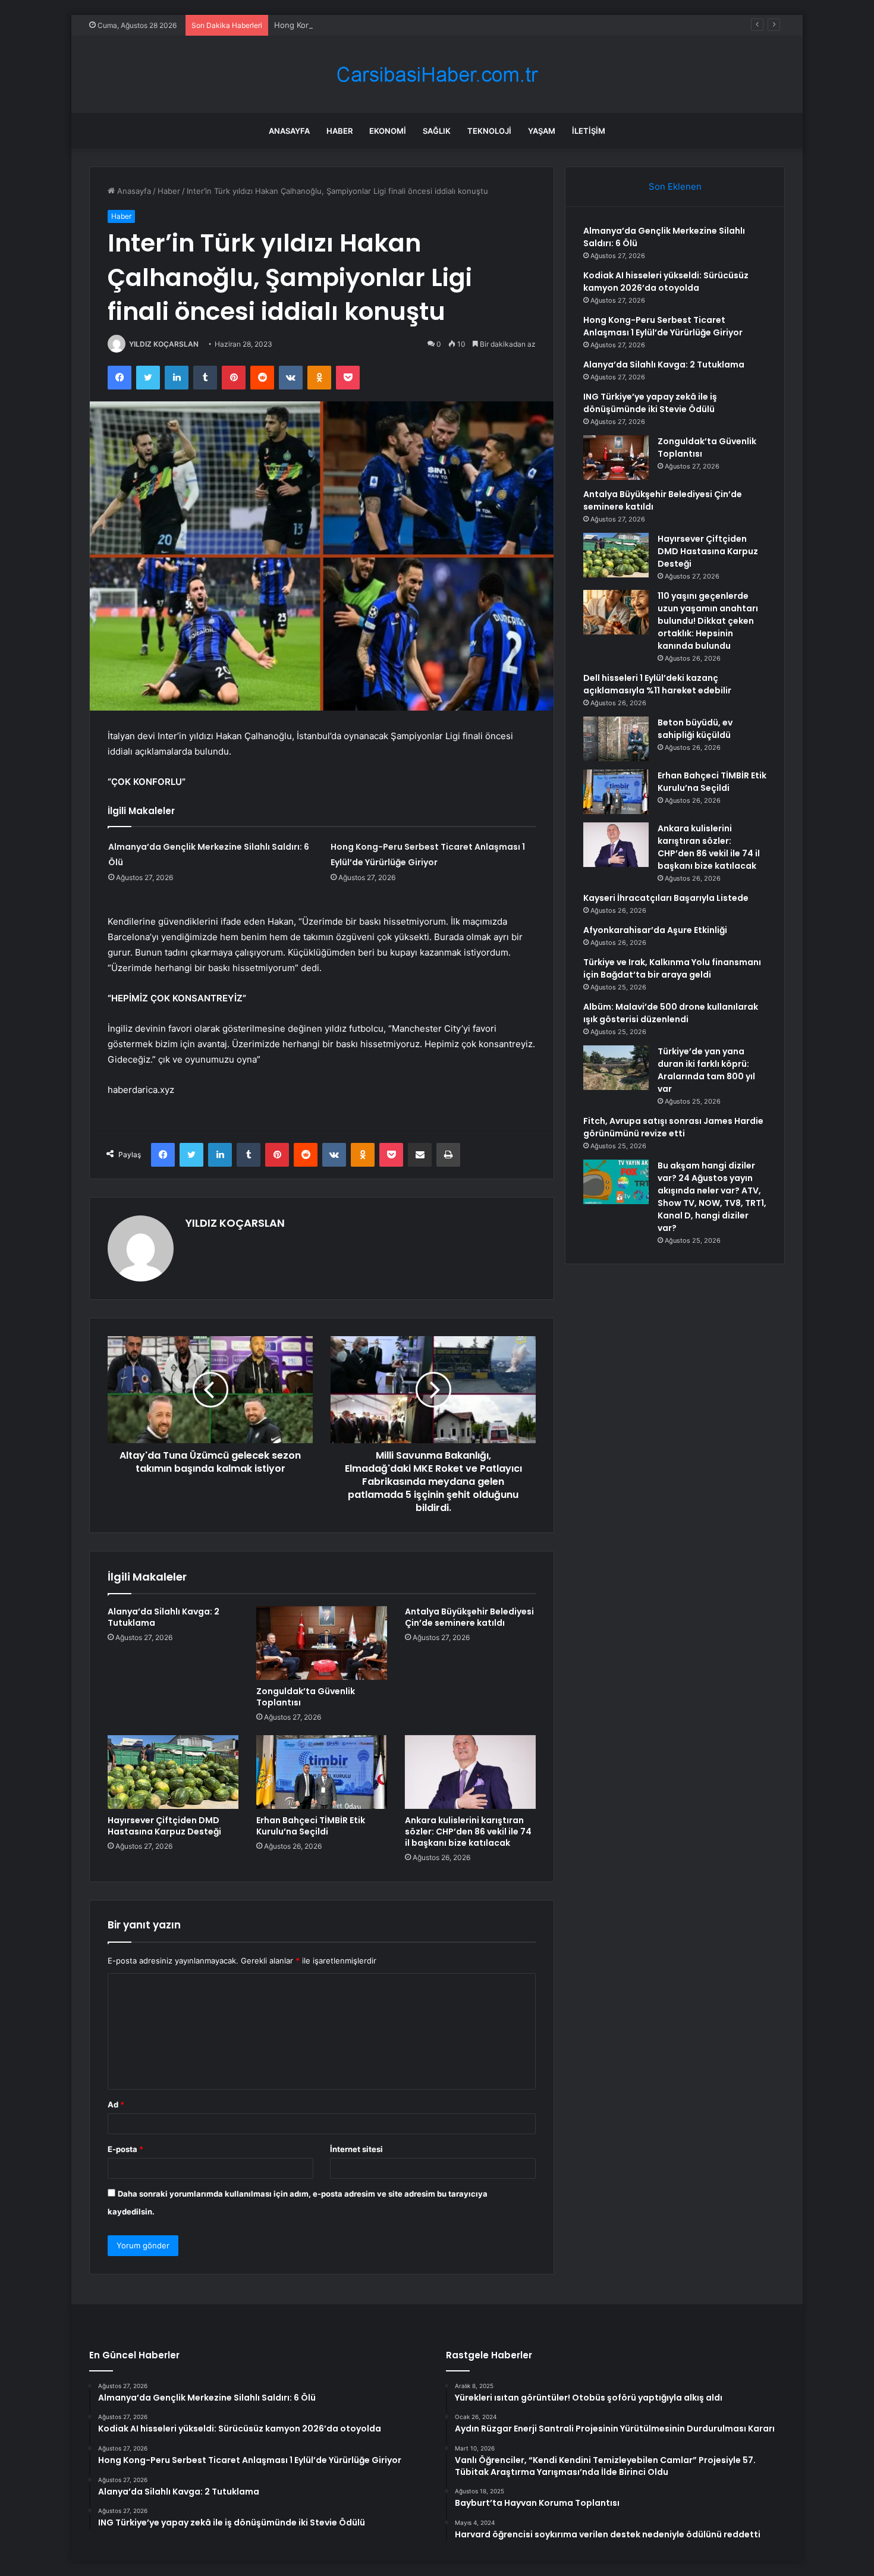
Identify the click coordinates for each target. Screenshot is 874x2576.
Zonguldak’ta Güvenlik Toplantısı (306, 1697)
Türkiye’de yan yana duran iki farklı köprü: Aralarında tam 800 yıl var (706, 1070)
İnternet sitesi (356, 2149)
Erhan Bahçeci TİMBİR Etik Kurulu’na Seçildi (311, 1826)
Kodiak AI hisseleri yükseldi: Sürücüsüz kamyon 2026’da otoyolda (666, 282)
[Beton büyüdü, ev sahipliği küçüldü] (616, 739)
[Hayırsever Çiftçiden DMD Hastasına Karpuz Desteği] (173, 1772)
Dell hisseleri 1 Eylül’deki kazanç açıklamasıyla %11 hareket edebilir (657, 684)
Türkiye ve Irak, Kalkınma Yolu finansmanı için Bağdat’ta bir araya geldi (672, 968)
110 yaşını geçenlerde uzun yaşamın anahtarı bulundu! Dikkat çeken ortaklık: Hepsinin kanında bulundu (708, 621)
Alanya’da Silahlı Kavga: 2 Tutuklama (164, 1617)
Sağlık (437, 131)
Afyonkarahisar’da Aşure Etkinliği (655, 930)
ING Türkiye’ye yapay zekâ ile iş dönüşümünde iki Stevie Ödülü (650, 403)
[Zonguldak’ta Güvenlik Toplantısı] (322, 1643)
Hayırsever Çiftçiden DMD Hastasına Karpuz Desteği (164, 1826)
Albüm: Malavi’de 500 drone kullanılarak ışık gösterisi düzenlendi (671, 1013)
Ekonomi (388, 131)
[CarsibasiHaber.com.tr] (437, 75)
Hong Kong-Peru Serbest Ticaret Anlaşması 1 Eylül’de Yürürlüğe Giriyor (405, 25)
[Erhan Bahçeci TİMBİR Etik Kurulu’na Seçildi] (322, 1772)
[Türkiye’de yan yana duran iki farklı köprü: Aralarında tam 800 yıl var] (616, 1068)
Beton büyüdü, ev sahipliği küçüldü (695, 729)
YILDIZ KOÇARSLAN (164, 344)
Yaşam (542, 131)
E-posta (125, 2149)
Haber (339, 131)
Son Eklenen (675, 186)
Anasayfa (289, 131)
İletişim (589, 131)
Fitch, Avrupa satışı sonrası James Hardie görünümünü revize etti (673, 1127)
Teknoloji (489, 131)
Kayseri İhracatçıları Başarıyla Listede (666, 898)
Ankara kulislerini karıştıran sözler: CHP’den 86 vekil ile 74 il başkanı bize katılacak (468, 1832)
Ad (116, 2104)
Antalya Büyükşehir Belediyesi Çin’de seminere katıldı (469, 1617)
